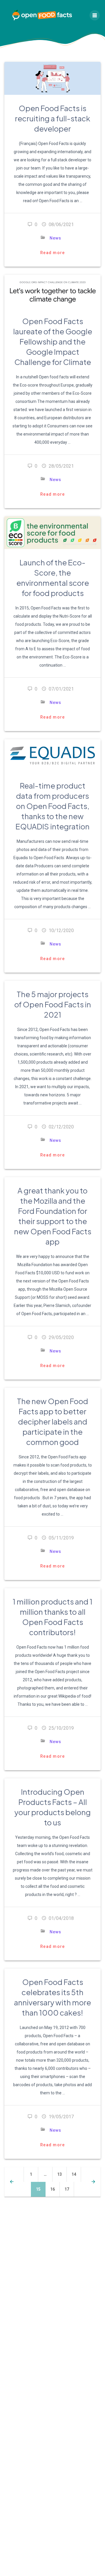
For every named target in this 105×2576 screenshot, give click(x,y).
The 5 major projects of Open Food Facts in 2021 (53, 1004)
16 (55, 2189)
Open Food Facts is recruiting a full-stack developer (52, 118)
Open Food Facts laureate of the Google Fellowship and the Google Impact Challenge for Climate (53, 341)
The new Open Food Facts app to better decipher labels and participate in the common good (52, 1421)
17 (69, 2189)
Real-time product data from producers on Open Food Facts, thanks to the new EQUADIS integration (52, 806)
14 (76, 2174)
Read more (52, 253)
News (56, 238)
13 (62, 2174)
